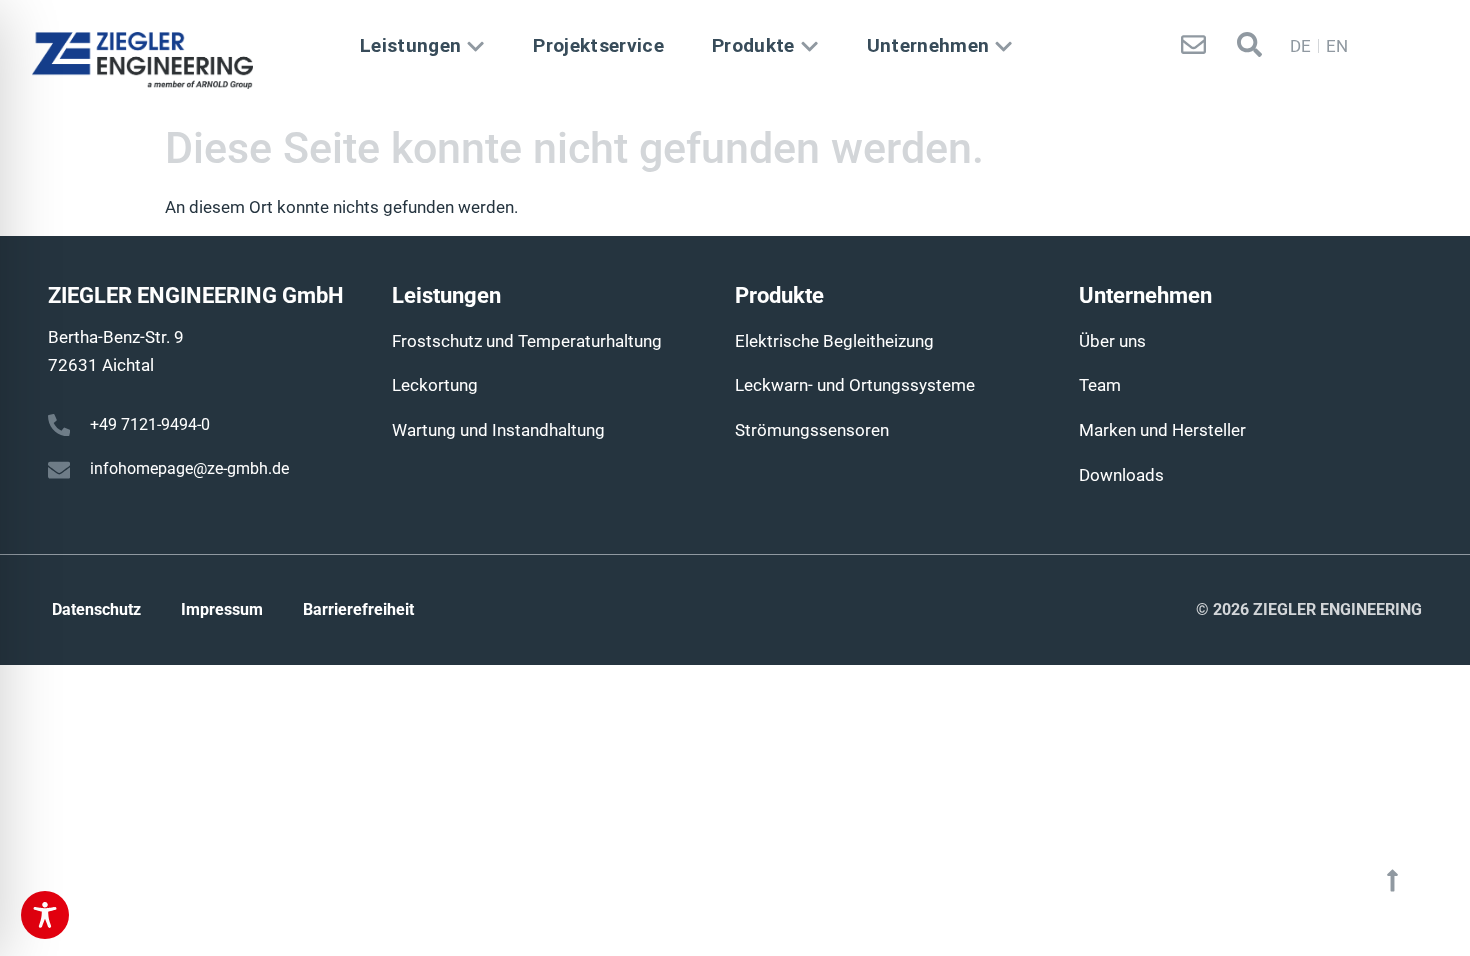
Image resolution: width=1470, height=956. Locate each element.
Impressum (222, 609)
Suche (1249, 80)
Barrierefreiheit (358, 609)
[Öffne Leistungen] (475, 46)
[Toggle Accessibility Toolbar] (45, 915)
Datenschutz (96, 609)
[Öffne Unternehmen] (1003, 46)
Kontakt (1193, 80)
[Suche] (1249, 44)
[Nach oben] (1392, 880)
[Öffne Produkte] (809, 46)
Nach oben (1392, 916)
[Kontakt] (1193, 44)
